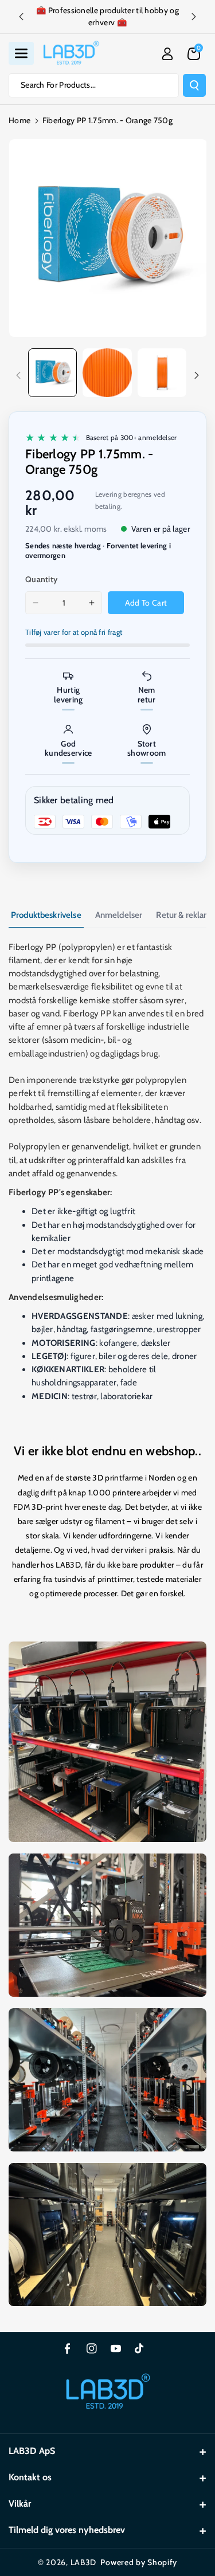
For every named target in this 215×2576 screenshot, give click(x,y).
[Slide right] (197, 375)
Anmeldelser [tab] (119, 915)
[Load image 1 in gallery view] (52, 373)
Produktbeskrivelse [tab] (46, 915)
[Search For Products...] (194, 85)
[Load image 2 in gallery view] (107, 373)
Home (19, 120)
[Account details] (167, 54)
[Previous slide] (21, 17)
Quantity (41, 579)
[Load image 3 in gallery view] (162, 373)
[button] (21, 53)
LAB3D (84, 2562)
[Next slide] (194, 17)
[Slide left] (18, 375)
